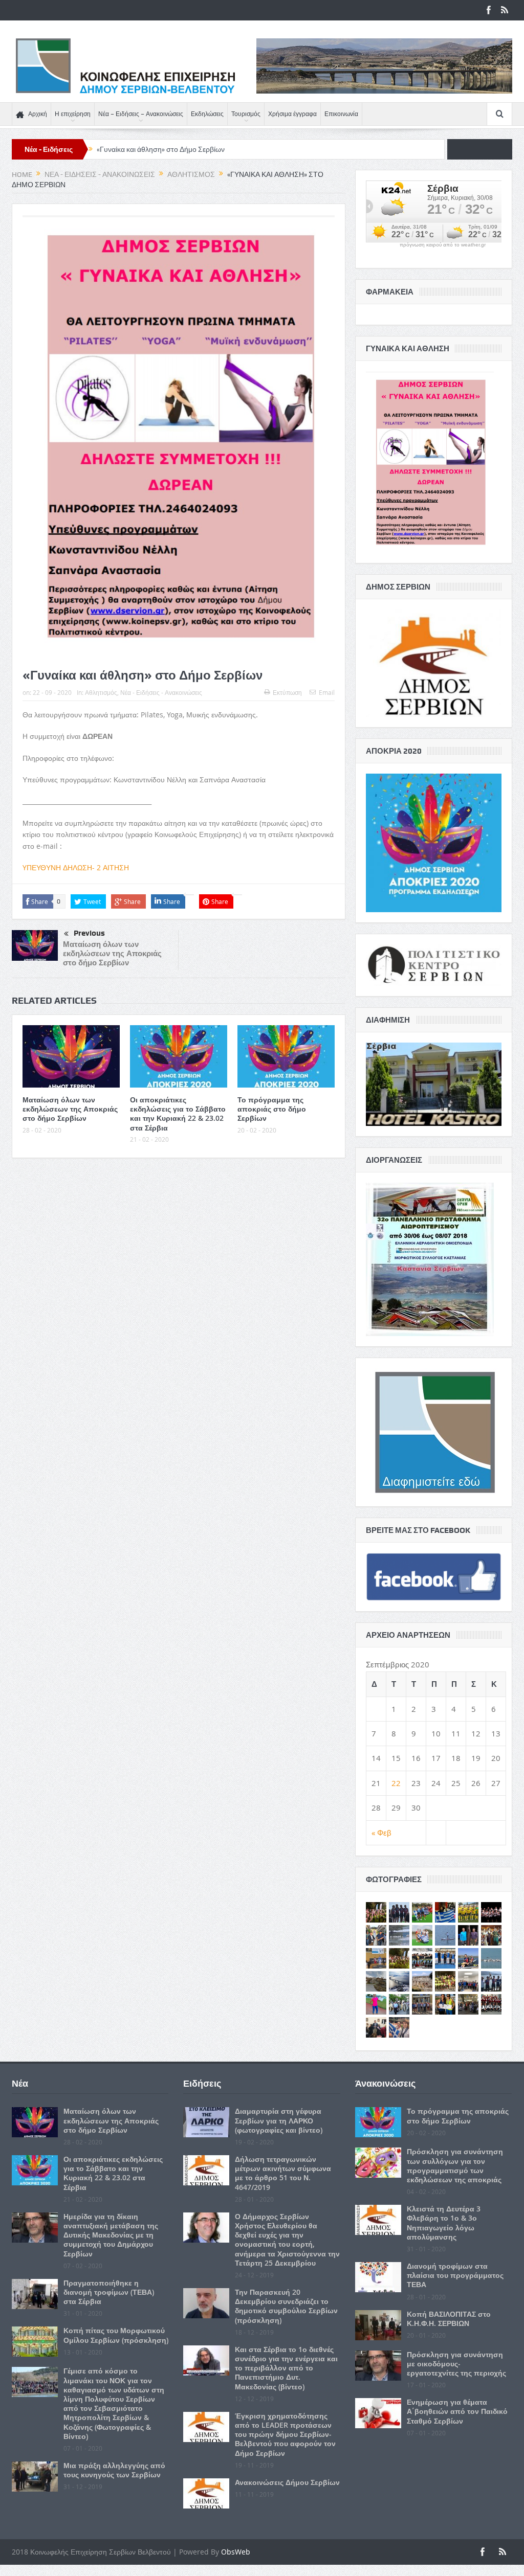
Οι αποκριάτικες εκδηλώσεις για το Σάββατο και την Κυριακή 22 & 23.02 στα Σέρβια (178, 1114)
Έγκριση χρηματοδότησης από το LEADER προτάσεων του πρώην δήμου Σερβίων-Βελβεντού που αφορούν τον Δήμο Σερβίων (285, 2434)
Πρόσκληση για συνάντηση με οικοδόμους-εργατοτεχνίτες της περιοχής (456, 2364)
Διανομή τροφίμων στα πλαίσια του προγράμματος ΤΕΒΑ (455, 2275)
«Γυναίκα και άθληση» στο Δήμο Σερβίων (161, 149)
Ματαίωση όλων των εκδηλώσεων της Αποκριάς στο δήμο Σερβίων (112, 953)
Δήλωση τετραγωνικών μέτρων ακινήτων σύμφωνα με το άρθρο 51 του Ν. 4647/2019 (283, 2173)
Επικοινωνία (341, 114)
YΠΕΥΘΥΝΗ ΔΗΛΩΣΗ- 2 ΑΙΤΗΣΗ (76, 867)
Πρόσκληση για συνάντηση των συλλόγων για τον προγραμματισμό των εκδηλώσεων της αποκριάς (455, 2165)
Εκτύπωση (287, 692)
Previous (89, 933)
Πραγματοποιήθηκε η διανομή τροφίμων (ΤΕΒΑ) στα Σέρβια (109, 2292)
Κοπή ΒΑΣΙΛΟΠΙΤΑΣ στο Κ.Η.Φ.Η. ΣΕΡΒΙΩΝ (449, 2319)
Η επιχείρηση (73, 114)
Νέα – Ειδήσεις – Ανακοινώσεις (141, 114)
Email (327, 692)
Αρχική (38, 114)
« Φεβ (381, 1833)
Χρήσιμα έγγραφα (292, 114)
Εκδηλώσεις (207, 114)
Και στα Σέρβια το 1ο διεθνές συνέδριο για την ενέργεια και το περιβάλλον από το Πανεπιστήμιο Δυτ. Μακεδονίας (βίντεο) (286, 2368)
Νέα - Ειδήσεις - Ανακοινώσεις (161, 692)
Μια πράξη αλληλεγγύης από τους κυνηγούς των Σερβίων (114, 2470)
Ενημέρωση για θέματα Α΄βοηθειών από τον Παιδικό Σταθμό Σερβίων (457, 2411)
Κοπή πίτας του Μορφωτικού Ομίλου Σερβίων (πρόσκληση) (116, 2335)
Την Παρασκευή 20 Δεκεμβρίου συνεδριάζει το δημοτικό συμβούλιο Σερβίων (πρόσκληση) (286, 2306)
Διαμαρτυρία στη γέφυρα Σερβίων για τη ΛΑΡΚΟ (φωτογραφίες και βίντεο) (279, 2120)
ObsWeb (236, 2552)
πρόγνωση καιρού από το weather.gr (443, 245)
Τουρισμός (246, 114)
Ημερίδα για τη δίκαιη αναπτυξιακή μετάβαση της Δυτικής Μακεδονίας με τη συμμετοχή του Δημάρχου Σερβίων (111, 2235)
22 (396, 1783)
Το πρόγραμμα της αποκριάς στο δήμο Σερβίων (272, 1109)
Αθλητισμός (101, 692)
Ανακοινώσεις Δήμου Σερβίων (287, 2482)
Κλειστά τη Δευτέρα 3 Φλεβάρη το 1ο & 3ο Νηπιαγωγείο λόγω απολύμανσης (444, 2223)
